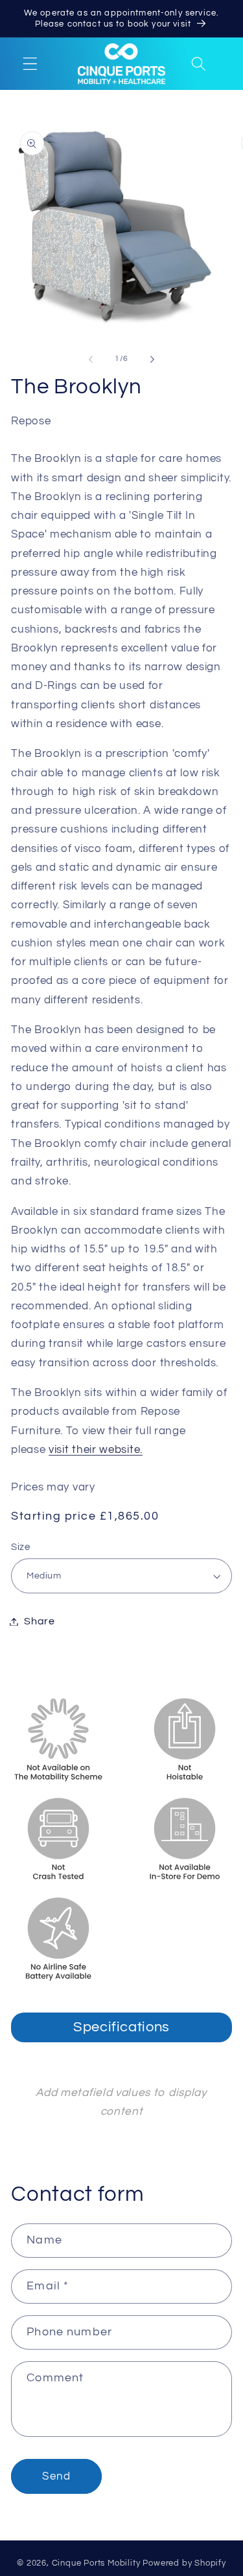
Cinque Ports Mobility (96, 2563)
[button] (30, 64)
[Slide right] (152, 359)
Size (20, 1547)
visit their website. (96, 1450)
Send (56, 2476)
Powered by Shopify (184, 2563)
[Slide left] (91, 359)
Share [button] (39, 1621)
